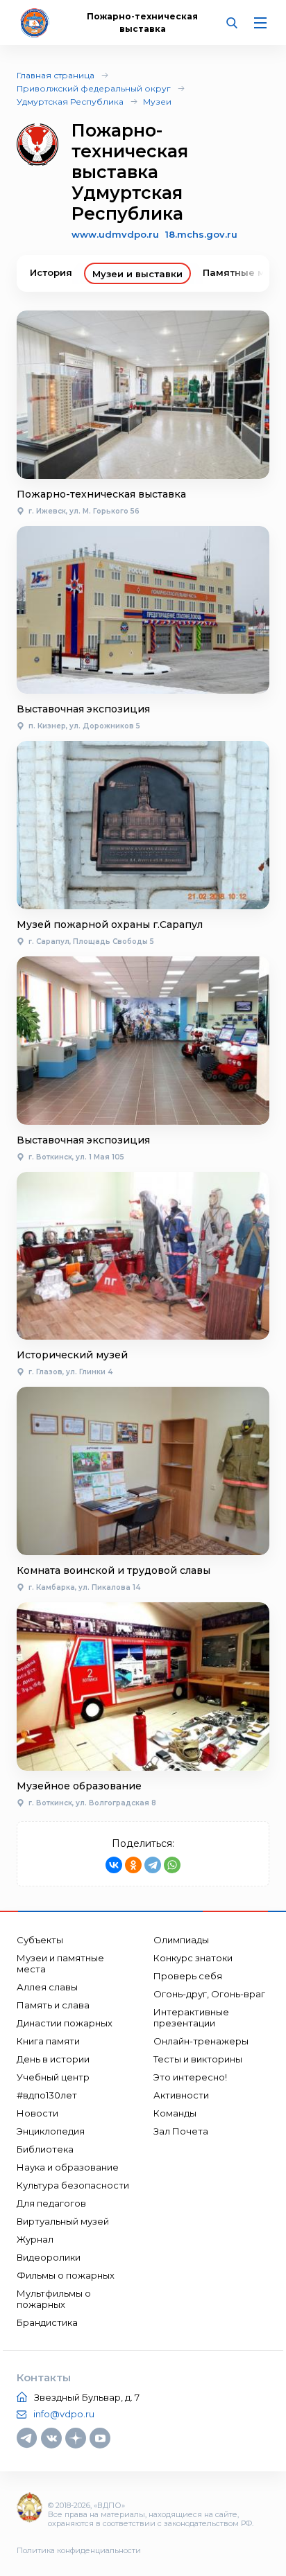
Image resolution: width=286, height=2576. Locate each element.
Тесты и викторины (198, 2059)
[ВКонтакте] (114, 1865)
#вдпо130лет (47, 2095)
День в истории (53, 2059)
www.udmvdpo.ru (115, 234)
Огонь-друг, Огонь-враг (209, 1994)
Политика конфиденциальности (79, 2550)
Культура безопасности (73, 2185)
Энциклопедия (51, 2131)
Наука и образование (68, 2167)
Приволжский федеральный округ (94, 88)
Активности (181, 2095)
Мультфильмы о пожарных (54, 2299)
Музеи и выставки (137, 274)
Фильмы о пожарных (66, 2275)
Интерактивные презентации (191, 2017)
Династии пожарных (65, 2023)
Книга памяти (48, 2041)
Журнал (35, 2239)
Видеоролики (49, 2257)
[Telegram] (153, 1865)
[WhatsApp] (172, 1865)
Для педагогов (51, 2203)
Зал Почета (181, 2131)
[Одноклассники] (133, 1865)
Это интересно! (190, 2077)
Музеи (157, 102)
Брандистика (47, 2322)
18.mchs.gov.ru (201, 234)
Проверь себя (188, 1976)
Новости (37, 2113)
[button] (247, 273)
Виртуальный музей (63, 2221)
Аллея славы (47, 1987)
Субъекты (40, 1940)
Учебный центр (53, 2077)
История (51, 272)
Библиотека (45, 2149)
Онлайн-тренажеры (201, 2041)
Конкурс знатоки (193, 1958)
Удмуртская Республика (70, 102)
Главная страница (56, 75)
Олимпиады (181, 1940)
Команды (175, 2113)
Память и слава (53, 2005)
